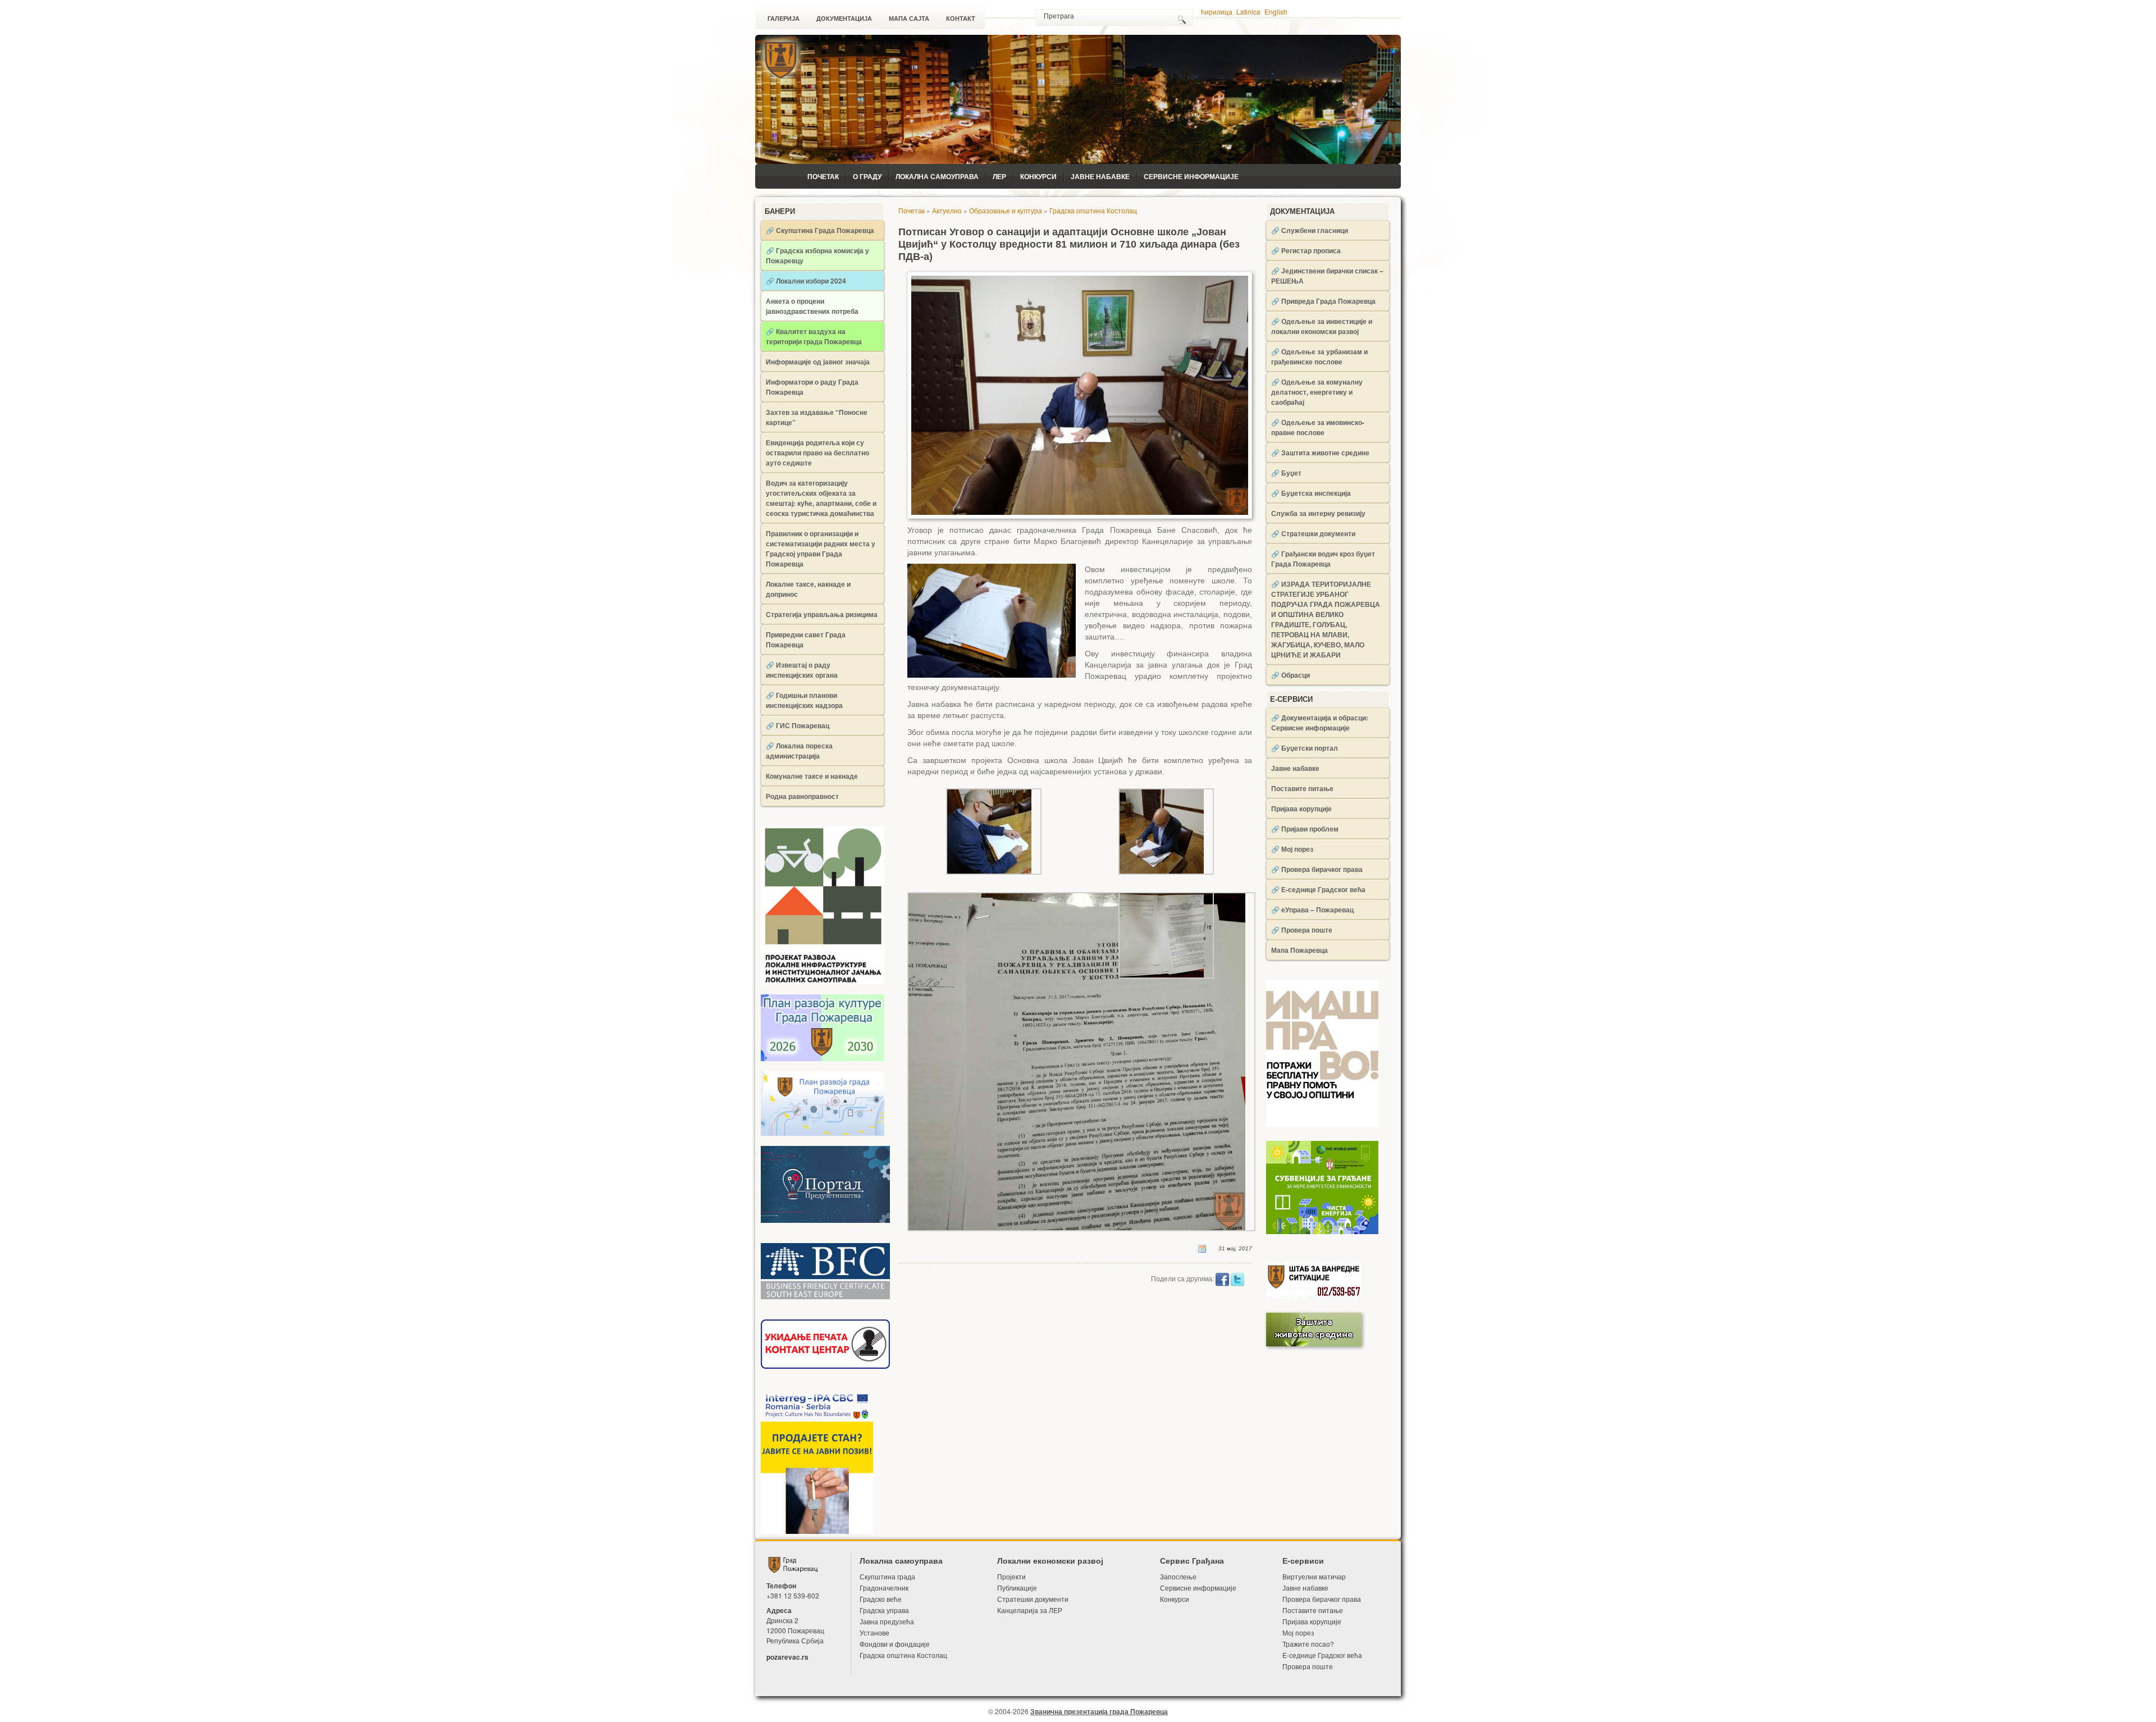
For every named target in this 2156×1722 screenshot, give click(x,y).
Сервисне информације (1191, 176)
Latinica (1248, 12)
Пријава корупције (1301, 809)
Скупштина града (887, 1576)
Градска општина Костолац (1093, 210)
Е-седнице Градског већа (1322, 1655)
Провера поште (1308, 1666)
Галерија (784, 19)
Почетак (823, 176)
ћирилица (1217, 12)
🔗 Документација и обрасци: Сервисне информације (1320, 723)
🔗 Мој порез (1292, 849)
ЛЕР (999, 176)
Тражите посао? (1308, 1644)
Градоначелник (884, 1588)
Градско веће (881, 1599)
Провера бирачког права (1322, 1599)
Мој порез (1298, 1632)
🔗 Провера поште (1302, 930)
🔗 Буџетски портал (1305, 748)
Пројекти (1011, 1576)
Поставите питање (1302, 788)
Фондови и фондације (895, 1644)
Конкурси (1038, 176)
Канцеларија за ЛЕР (1030, 1610)
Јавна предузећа (887, 1621)
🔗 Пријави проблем (1305, 829)
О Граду (867, 176)
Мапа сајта (909, 19)
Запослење (1178, 1576)
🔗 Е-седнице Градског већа (1318, 889)
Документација (844, 19)
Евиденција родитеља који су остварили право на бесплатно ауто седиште (817, 453)
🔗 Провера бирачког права (1317, 869)
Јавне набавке (1100, 176)
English (1276, 12)
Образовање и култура (1006, 210)
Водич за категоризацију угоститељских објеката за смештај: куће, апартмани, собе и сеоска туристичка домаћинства (821, 498)
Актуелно (947, 210)
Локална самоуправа (937, 176)
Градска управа (884, 1610)
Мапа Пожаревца (1299, 950)
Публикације (1017, 1588)
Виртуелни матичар (1314, 1576)
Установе (874, 1632)
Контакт (961, 19)
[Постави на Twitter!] (1237, 1278)
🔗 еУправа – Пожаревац (1312, 910)
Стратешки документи (1033, 1599)
